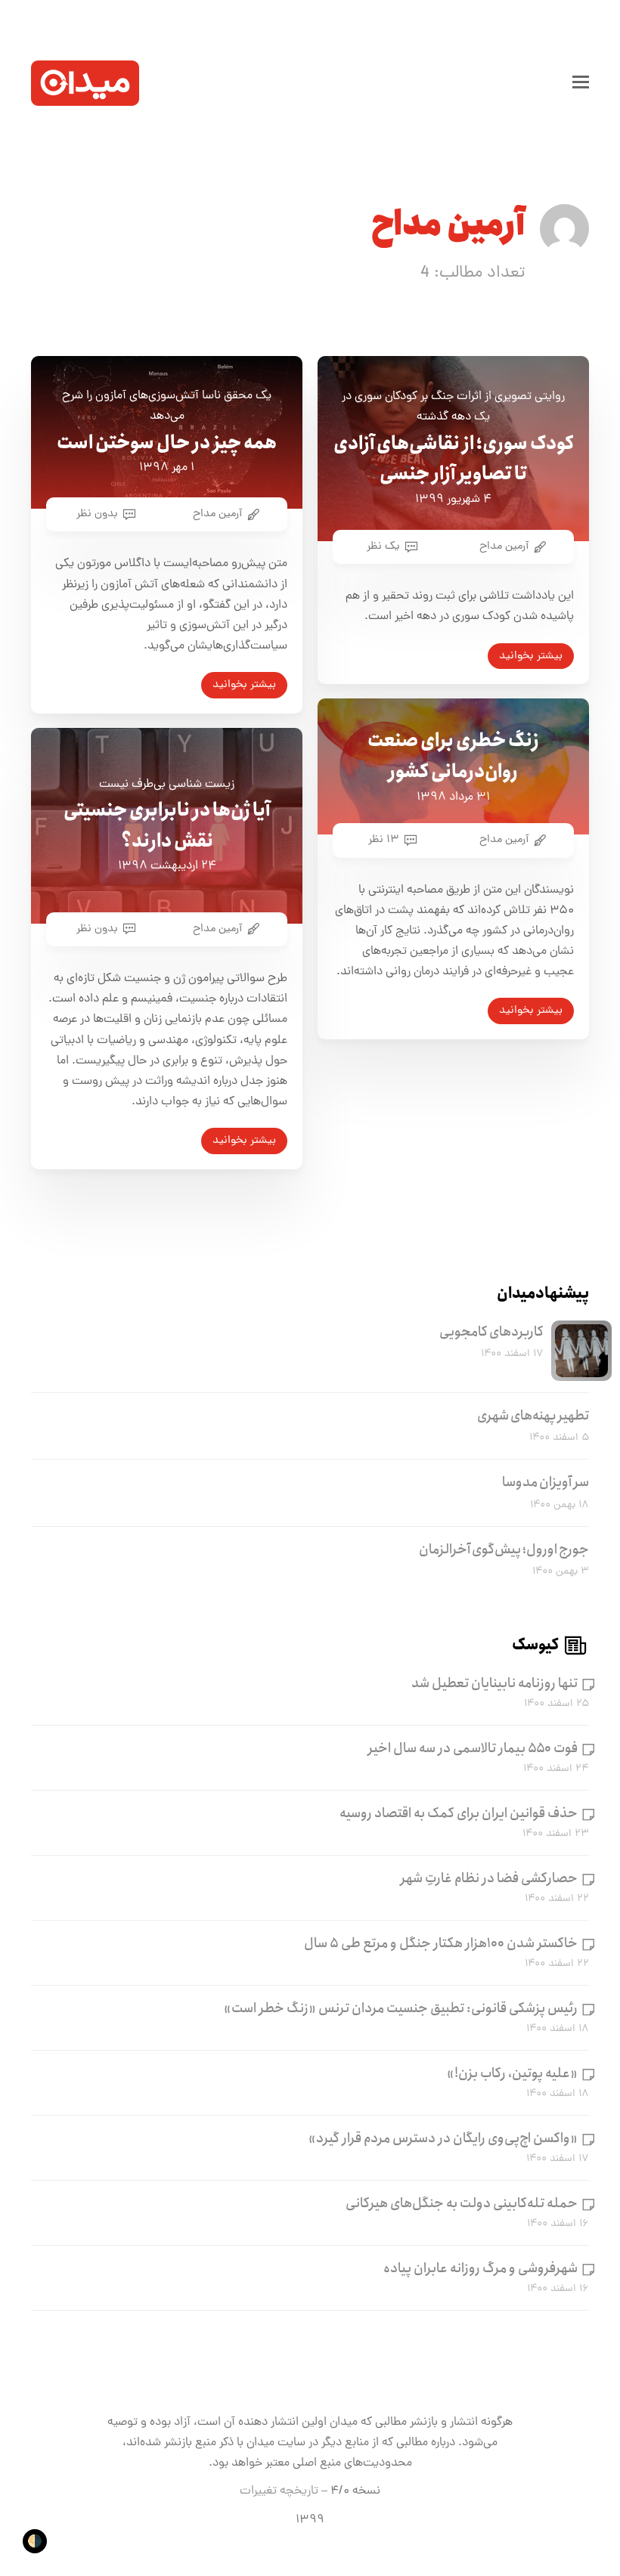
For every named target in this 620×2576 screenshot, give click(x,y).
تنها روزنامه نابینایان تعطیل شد (494, 1683)
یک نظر (383, 546)
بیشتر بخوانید (531, 656)
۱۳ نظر (384, 840)
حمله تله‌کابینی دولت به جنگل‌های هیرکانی (462, 2203)
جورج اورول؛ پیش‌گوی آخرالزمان (504, 1550)
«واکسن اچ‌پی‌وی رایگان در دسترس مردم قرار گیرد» (443, 2138)
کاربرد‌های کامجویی (491, 1332)
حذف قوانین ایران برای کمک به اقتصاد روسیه (459, 1813)
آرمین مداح (504, 546)
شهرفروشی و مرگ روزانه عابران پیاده (480, 2268)
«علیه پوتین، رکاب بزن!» (512, 2073)
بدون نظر (97, 514)
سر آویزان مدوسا (546, 1482)
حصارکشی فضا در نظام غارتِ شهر (489, 1878)
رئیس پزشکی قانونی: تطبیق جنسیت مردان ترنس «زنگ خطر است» (401, 2008)
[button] (581, 83)
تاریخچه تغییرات (279, 2491)
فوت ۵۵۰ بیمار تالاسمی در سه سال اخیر (473, 1748)
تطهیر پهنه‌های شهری (533, 1416)
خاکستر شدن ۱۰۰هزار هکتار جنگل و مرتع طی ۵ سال (441, 1943)
